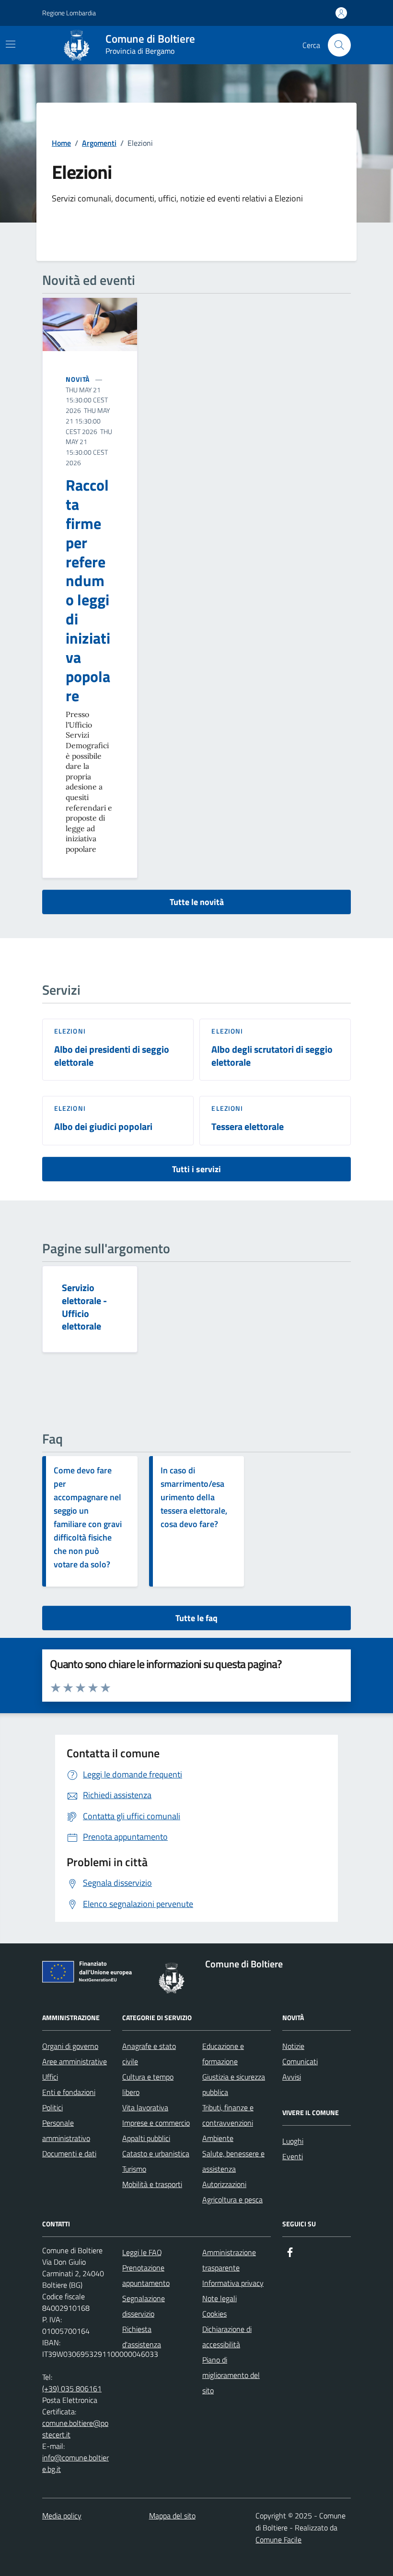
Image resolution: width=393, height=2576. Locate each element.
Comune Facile (278, 2540)
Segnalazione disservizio (144, 2306)
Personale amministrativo (66, 2130)
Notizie (293, 2046)
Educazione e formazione (223, 2054)
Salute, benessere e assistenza (233, 2161)
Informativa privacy (233, 2283)
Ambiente (218, 2138)
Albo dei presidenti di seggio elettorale (112, 1056)
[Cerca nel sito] (339, 45)
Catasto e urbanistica (156, 2153)
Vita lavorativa (145, 2107)
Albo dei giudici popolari (103, 1127)
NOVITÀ (78, 379)
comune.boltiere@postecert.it (75, 2429)
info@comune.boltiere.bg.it (75, 2463)
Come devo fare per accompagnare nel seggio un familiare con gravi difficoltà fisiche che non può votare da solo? (88, 1517)
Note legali (220, 2298)
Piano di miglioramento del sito (231, 2375)
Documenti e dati (69, 2153)
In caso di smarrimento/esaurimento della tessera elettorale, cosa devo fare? (194, 1497)
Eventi (293, 2156)
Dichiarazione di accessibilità (227, 2337)
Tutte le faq (196, 1618)
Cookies (214, 2314)
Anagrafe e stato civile (149, 2054)
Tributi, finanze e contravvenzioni (228, 2115)
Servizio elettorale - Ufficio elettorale (84, 1307)
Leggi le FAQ (142, 2252)
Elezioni (70, 1031)
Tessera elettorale (248, 1127)
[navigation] (11, 44)
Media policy (62, 2516)
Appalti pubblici (146, 2138)
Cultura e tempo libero (148, 2084)
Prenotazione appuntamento (146, 2275)
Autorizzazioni (224, 2184)
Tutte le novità (197, 902)
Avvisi (292, 2077)
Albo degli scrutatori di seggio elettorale (272, 1056)
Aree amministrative (75, 2061)
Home (61, 143)
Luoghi (293, 2141)
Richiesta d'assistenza (142, 2337)
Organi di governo (70, 2046)
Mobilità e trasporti (152, 2184)
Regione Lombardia (69, 13)
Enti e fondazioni (69, 2092)
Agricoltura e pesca (232, 2200)
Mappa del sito (172, 2516)
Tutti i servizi (196, 1169)
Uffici (50, 2077)
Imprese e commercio (156, 2123)
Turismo (134, 2169)
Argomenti (99, 143)
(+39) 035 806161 (72, 2388)
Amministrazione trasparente (229, 2260)
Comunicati (300, 2061)
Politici (52, 2107)
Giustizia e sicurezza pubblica (234, 2084)
